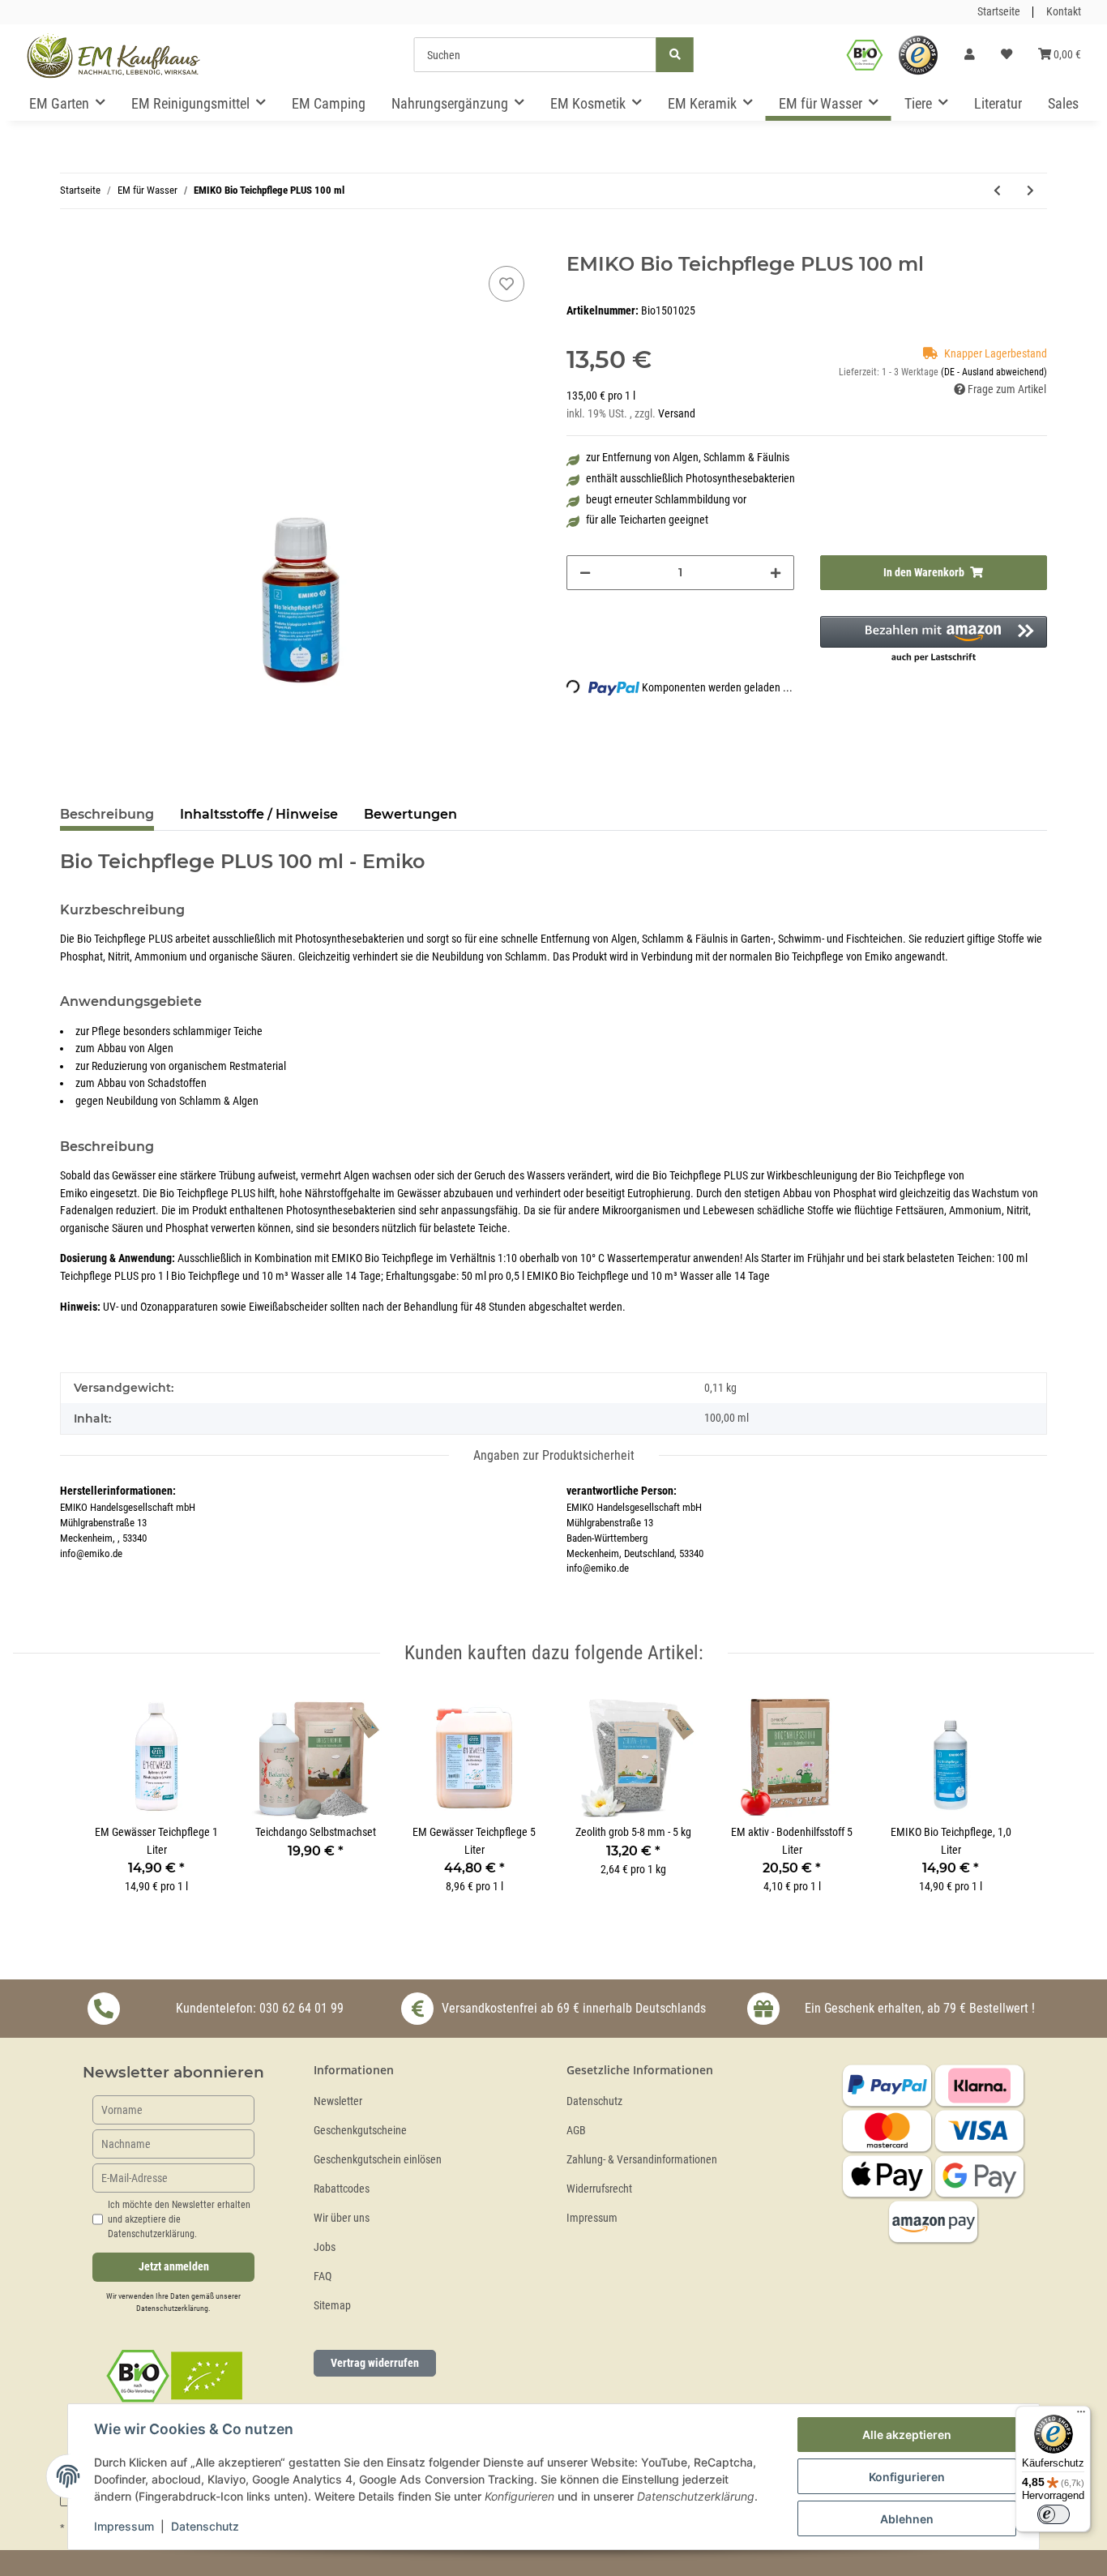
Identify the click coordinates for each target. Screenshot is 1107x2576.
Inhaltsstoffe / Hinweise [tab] (259, 814)
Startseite (999, 12)
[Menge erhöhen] (776, 573)
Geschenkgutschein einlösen (378, 2160)
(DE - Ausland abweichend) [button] (994, 372)
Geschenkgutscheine (360, 2131)
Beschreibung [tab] (107, 814)
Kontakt (1064, 12)
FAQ (323, 2276)
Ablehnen (907, 2519)
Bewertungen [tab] (410, 814)
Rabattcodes (342, 2189)
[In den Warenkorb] (73, 244)
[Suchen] (675, 55)
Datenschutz (594, 2101)
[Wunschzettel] (1007, 55)
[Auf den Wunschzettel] (506, 284)
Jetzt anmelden (174, 2267)
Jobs (325, 2247)
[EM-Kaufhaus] (113, 55)
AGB (576, 2131)
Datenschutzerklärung (172, 2308)
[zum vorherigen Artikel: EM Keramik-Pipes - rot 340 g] (997, 191)
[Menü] (1081, 2416)
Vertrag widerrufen (375, 2363)
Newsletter (338, 2101)
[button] (970, 55)
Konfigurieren (907, 2477)
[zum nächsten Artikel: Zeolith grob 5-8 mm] (1030, 191)
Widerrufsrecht (599, 2189)
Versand (677, 414)
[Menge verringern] (585, 573)
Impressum (592, 2218)
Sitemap (332, 2306)
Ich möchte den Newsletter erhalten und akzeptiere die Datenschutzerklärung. (179, 2219)
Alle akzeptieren (907, 2435)
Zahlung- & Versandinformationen (642, 2160)
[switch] (1054, 2514)
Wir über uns (342, 2218)
